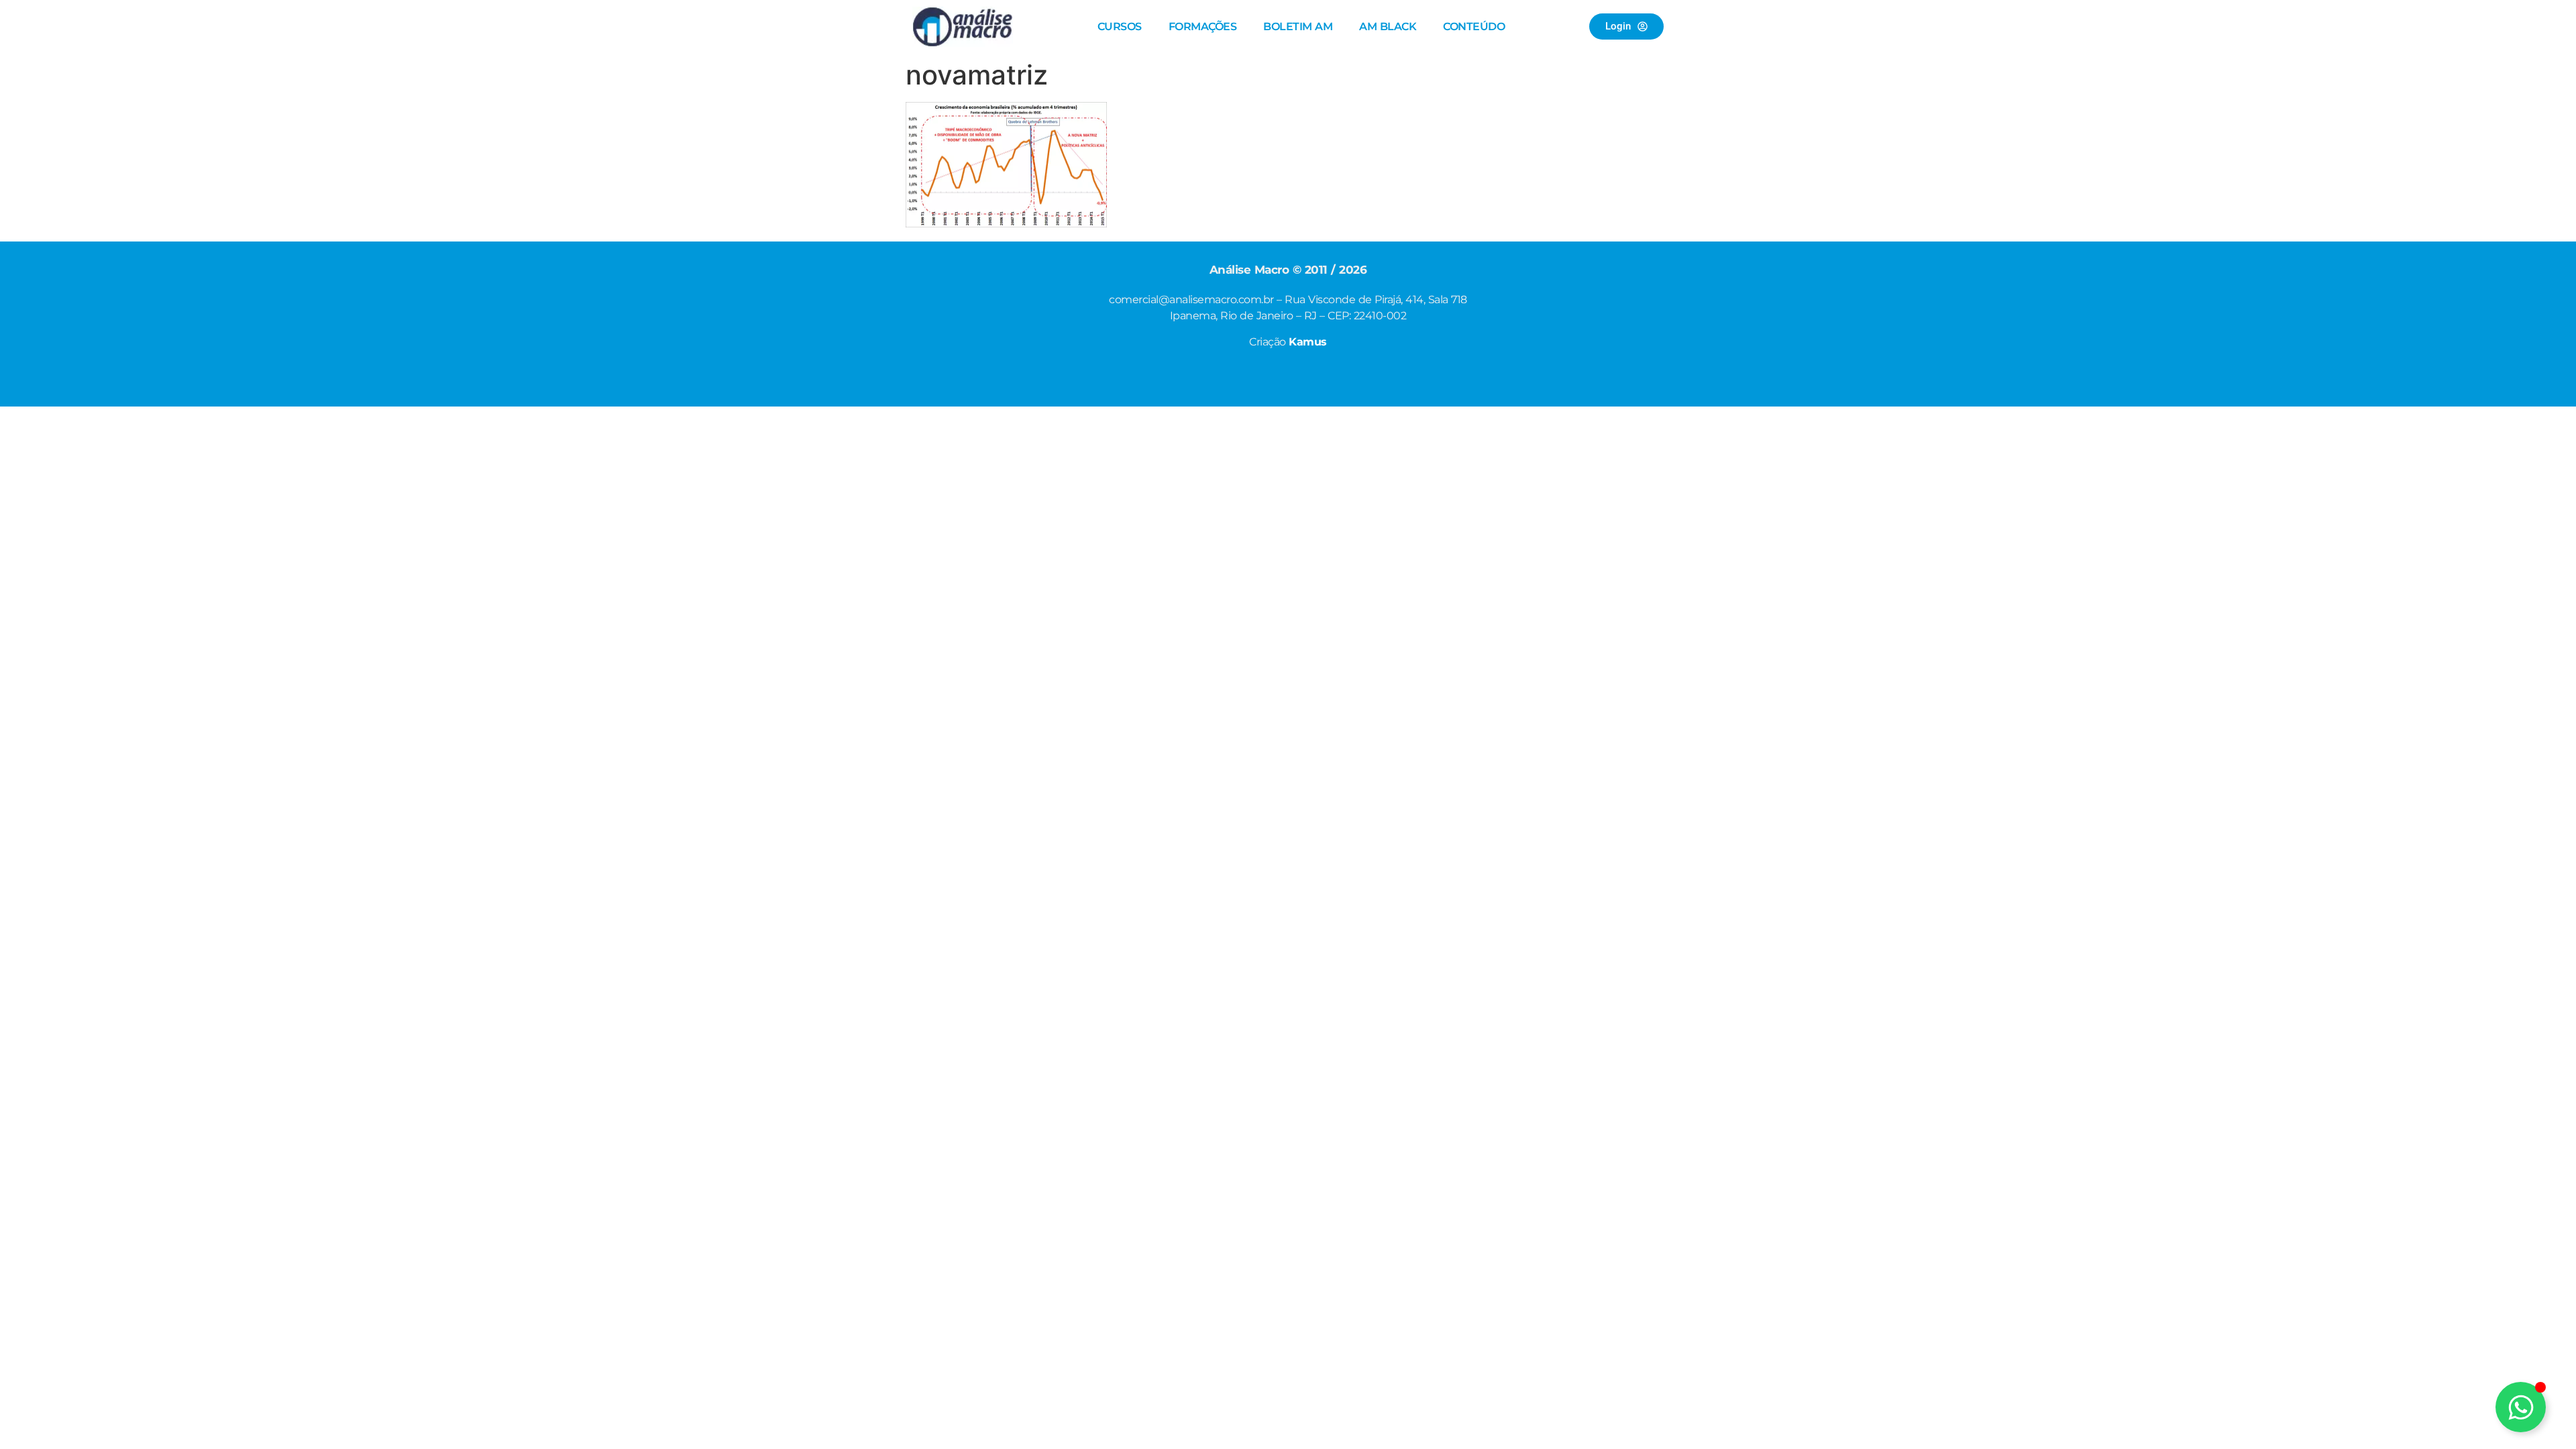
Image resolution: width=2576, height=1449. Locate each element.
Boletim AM (1298, 26)
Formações (1203, 26)
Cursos (1120, 26)
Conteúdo (1474, 26)
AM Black (1388, 26)
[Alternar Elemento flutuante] (2521, 1407)
